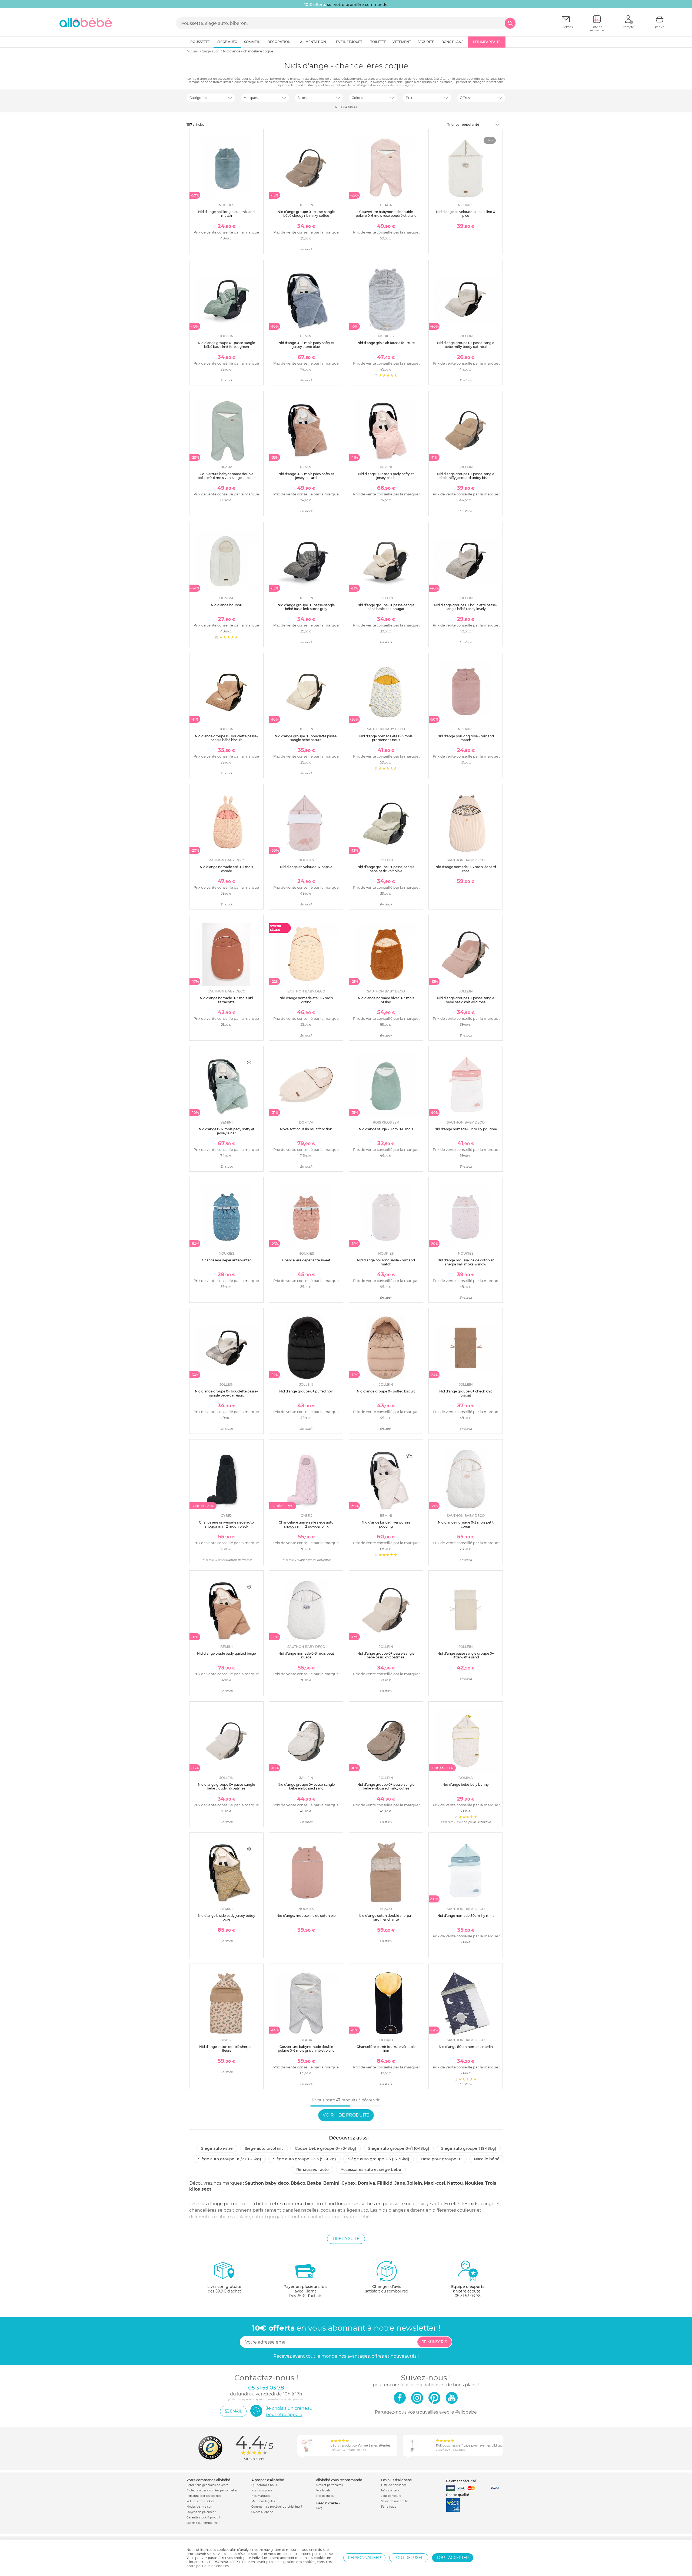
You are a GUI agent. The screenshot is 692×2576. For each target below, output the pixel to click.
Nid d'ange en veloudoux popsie (306, 867)
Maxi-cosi (435, 2183)
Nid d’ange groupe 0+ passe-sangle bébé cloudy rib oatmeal (226, 1786)
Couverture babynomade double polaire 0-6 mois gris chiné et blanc (306, 2049)
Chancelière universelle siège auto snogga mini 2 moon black (226, 1524)
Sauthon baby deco (267, 2183)
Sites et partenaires (330, 2485)
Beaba (314, 2183)
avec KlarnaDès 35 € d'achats (305, 2291)
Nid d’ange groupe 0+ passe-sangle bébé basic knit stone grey (306, 607)
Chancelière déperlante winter (226, 1260)
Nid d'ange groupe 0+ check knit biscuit (466, 1393)
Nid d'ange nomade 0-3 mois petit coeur (466, 1524)
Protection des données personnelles (212, 2490)
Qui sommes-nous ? (265, 2485)
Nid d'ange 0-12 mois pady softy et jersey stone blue (306, 345)
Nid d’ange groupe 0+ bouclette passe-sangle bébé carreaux (226, 1393)
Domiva (366, 2183)
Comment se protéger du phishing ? (277, 2507)
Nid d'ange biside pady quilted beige (226, 1653)
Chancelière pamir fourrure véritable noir (386, 2049)
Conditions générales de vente (207, 2485)
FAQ (319, 2508)
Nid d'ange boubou (227, 605)
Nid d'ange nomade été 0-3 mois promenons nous (386, 738)
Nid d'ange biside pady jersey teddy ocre (227, 1917)
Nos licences (325, 2496)
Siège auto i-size (217, 2148)
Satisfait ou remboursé (202, 2523)
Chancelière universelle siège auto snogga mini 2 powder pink (306, 1524)
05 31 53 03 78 (468, 2296)
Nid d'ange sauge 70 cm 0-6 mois (386, 1129)
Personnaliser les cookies (204, 2496)
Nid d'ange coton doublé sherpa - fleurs (226, 2049)
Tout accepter (453, 2558)
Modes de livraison (199, 2507)
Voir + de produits (346, 2115)
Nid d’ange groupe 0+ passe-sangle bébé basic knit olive (386, 869)
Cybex (349, 2183)
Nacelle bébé (487, 2159)
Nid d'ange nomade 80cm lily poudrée (466, 1129)
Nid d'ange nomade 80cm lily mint (466, 1916)
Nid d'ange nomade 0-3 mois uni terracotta (226, 1000)
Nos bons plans (262, 2490)
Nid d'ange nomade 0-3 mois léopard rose (466, 869)
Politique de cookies (200, 2501)
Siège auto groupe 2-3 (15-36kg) (379, 2159)
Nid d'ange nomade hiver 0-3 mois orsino (386, 1000)
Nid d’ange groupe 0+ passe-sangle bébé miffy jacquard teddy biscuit (466, 476)
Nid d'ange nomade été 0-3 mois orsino (306, 1000)
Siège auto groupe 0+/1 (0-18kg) (399, 2148)
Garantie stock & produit (203, 2517)
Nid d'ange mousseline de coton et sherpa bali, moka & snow (466, 1262)
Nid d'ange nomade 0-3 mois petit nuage (306, 1655)
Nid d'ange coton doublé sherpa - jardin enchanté (386, 1917)
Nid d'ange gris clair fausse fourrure (386, 343)
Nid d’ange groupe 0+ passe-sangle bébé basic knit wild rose (466, 1000)
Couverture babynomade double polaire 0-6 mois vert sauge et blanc (227, 476)
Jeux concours (391, 2496)
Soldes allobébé (262, 2512)
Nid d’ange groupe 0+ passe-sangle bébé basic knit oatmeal (386, 1655)
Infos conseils (390, 2490)
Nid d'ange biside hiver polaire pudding (386, 1524)
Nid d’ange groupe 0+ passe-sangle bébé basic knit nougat (386, 607)
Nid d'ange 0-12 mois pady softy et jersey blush (386, 476)
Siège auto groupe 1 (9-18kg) (469, 2148)
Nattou (455, 2183)
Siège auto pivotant (264, 2148)
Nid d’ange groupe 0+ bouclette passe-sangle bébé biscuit (226, 738)
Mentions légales (263, 2501)
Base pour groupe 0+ (442, 2159)
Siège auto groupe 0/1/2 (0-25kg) (230, 2159)
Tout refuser (409, 2558)
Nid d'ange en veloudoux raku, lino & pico (466, 214)
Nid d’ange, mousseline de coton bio (306, 1916)
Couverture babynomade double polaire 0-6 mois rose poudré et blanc (386, 214)
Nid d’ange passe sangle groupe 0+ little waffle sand (466, 1655)
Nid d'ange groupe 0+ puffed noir (306, 1391)
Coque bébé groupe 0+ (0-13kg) (326, 2148)
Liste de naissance (394, 2485)
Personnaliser (364, 2558)
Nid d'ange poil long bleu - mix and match (226, 214)
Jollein (415, 2183)
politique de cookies (212, 2566)
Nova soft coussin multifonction (306, 1129)
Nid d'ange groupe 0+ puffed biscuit (386, 1391)
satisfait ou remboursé (387, 2289)
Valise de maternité (395, 2501)
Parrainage (389, 2507)
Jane (400, 2183)
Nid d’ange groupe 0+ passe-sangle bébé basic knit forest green (226, 345)
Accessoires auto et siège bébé (371, 2170)
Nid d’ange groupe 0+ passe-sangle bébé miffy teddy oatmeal (466, 345)
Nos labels (323, 2490)
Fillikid (385, 2183)
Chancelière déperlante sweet (306, 1260)
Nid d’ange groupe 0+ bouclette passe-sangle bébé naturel (306, 738)
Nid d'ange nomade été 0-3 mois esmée (226, 869)
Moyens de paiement (201, 2512)
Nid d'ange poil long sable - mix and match (386, 1262)
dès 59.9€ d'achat (224, 2289)
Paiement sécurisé (461, 2481)
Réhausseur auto (312, 2170)
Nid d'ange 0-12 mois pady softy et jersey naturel (306, 476)
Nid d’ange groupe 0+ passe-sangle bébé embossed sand (306, 1786)
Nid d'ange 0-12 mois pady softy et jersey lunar (227, 1131)
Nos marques (261, 2496)
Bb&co (298, 2183)
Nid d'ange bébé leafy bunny (466, 1784)
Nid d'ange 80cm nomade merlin (466, 2047)
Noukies (474, 2183)
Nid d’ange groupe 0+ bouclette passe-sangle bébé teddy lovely (466, 607)
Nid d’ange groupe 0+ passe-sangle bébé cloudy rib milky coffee (306, 214)
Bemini (331, 2183)
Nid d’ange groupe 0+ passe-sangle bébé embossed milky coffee (386, 1786)
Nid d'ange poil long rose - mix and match (466, 738)
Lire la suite (346, 2239)
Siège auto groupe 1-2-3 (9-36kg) (305, 2159)
